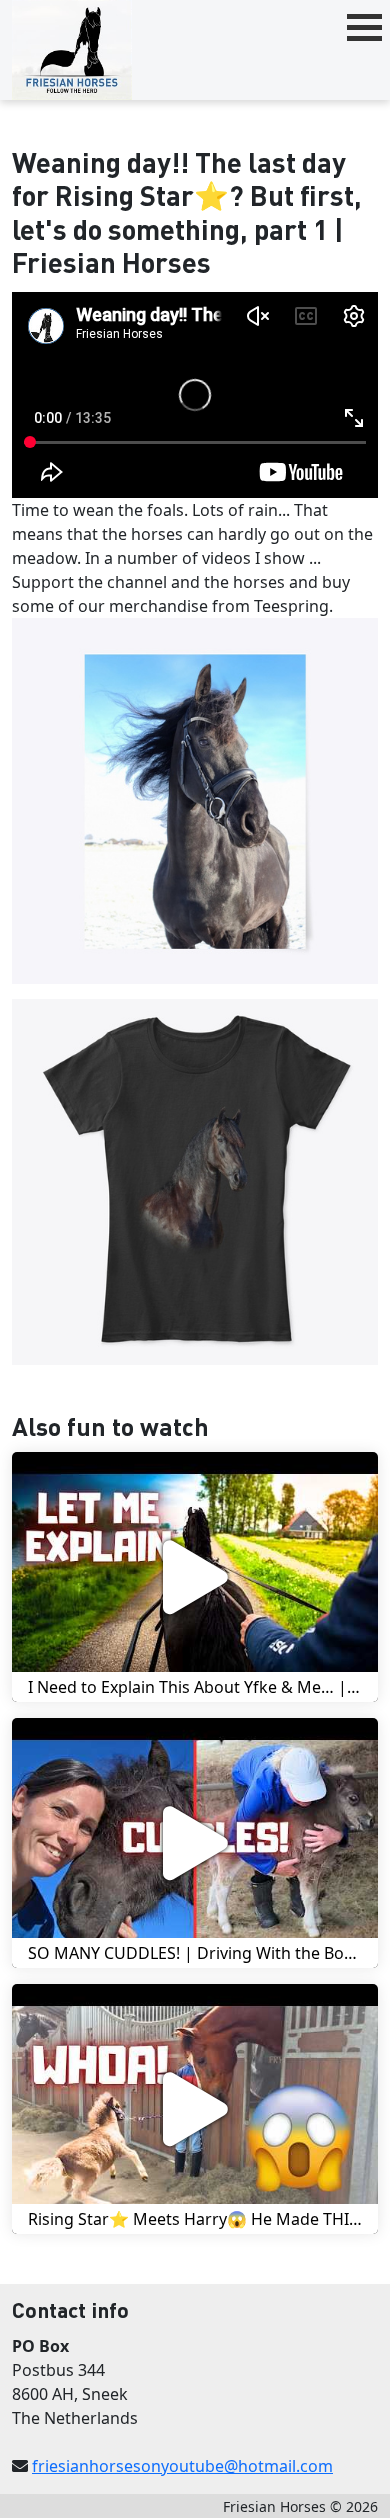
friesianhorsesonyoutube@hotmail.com (182, 2466)
